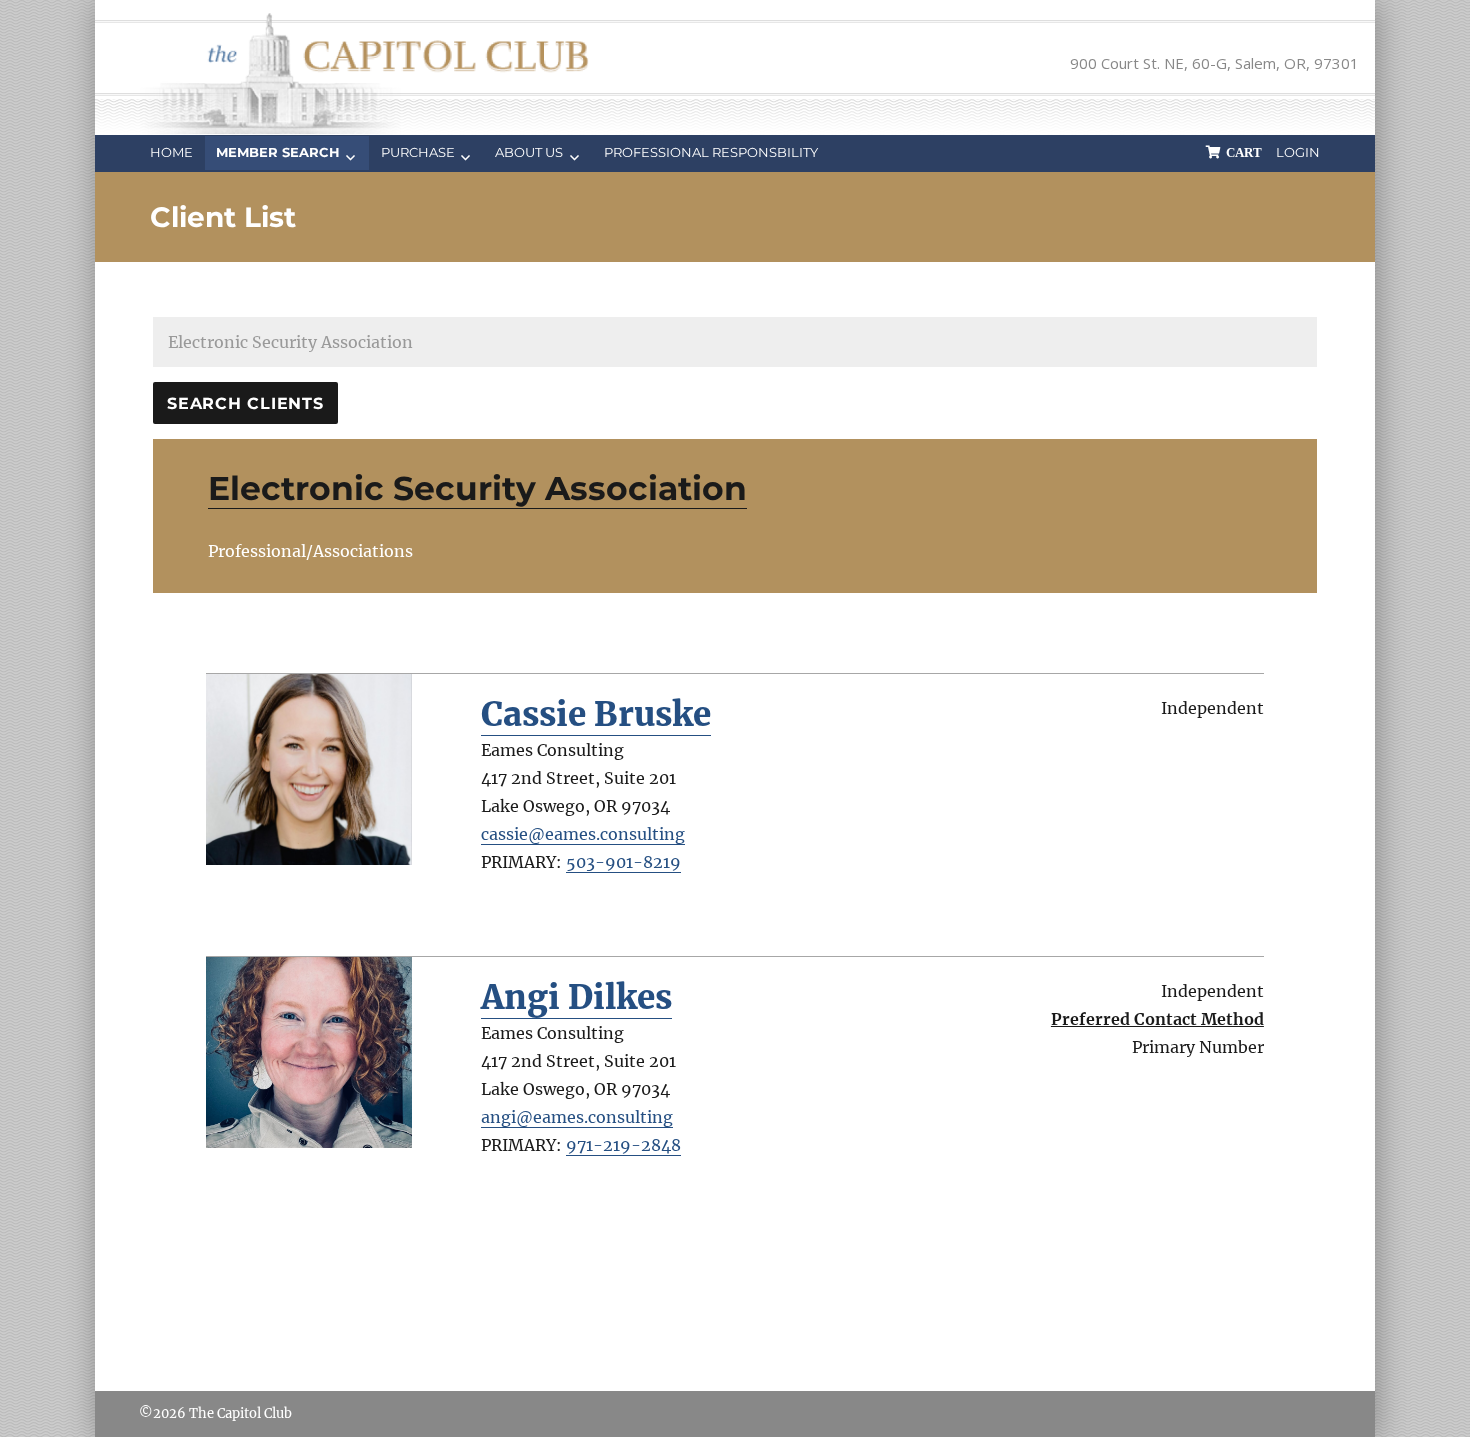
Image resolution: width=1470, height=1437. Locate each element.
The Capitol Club (240, 1413)
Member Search (278, 152)
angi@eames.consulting (577, 1117)
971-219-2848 (623, 1145)
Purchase (418, 152)
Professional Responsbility (711, 152)
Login (1298, 152)
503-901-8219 (623, 862)
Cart (1244, 152)
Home (171, 152)
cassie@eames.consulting (583, 834)
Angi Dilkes (576, 997)
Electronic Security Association (477, 488)
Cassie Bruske (596, 714)
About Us (529, 152)
